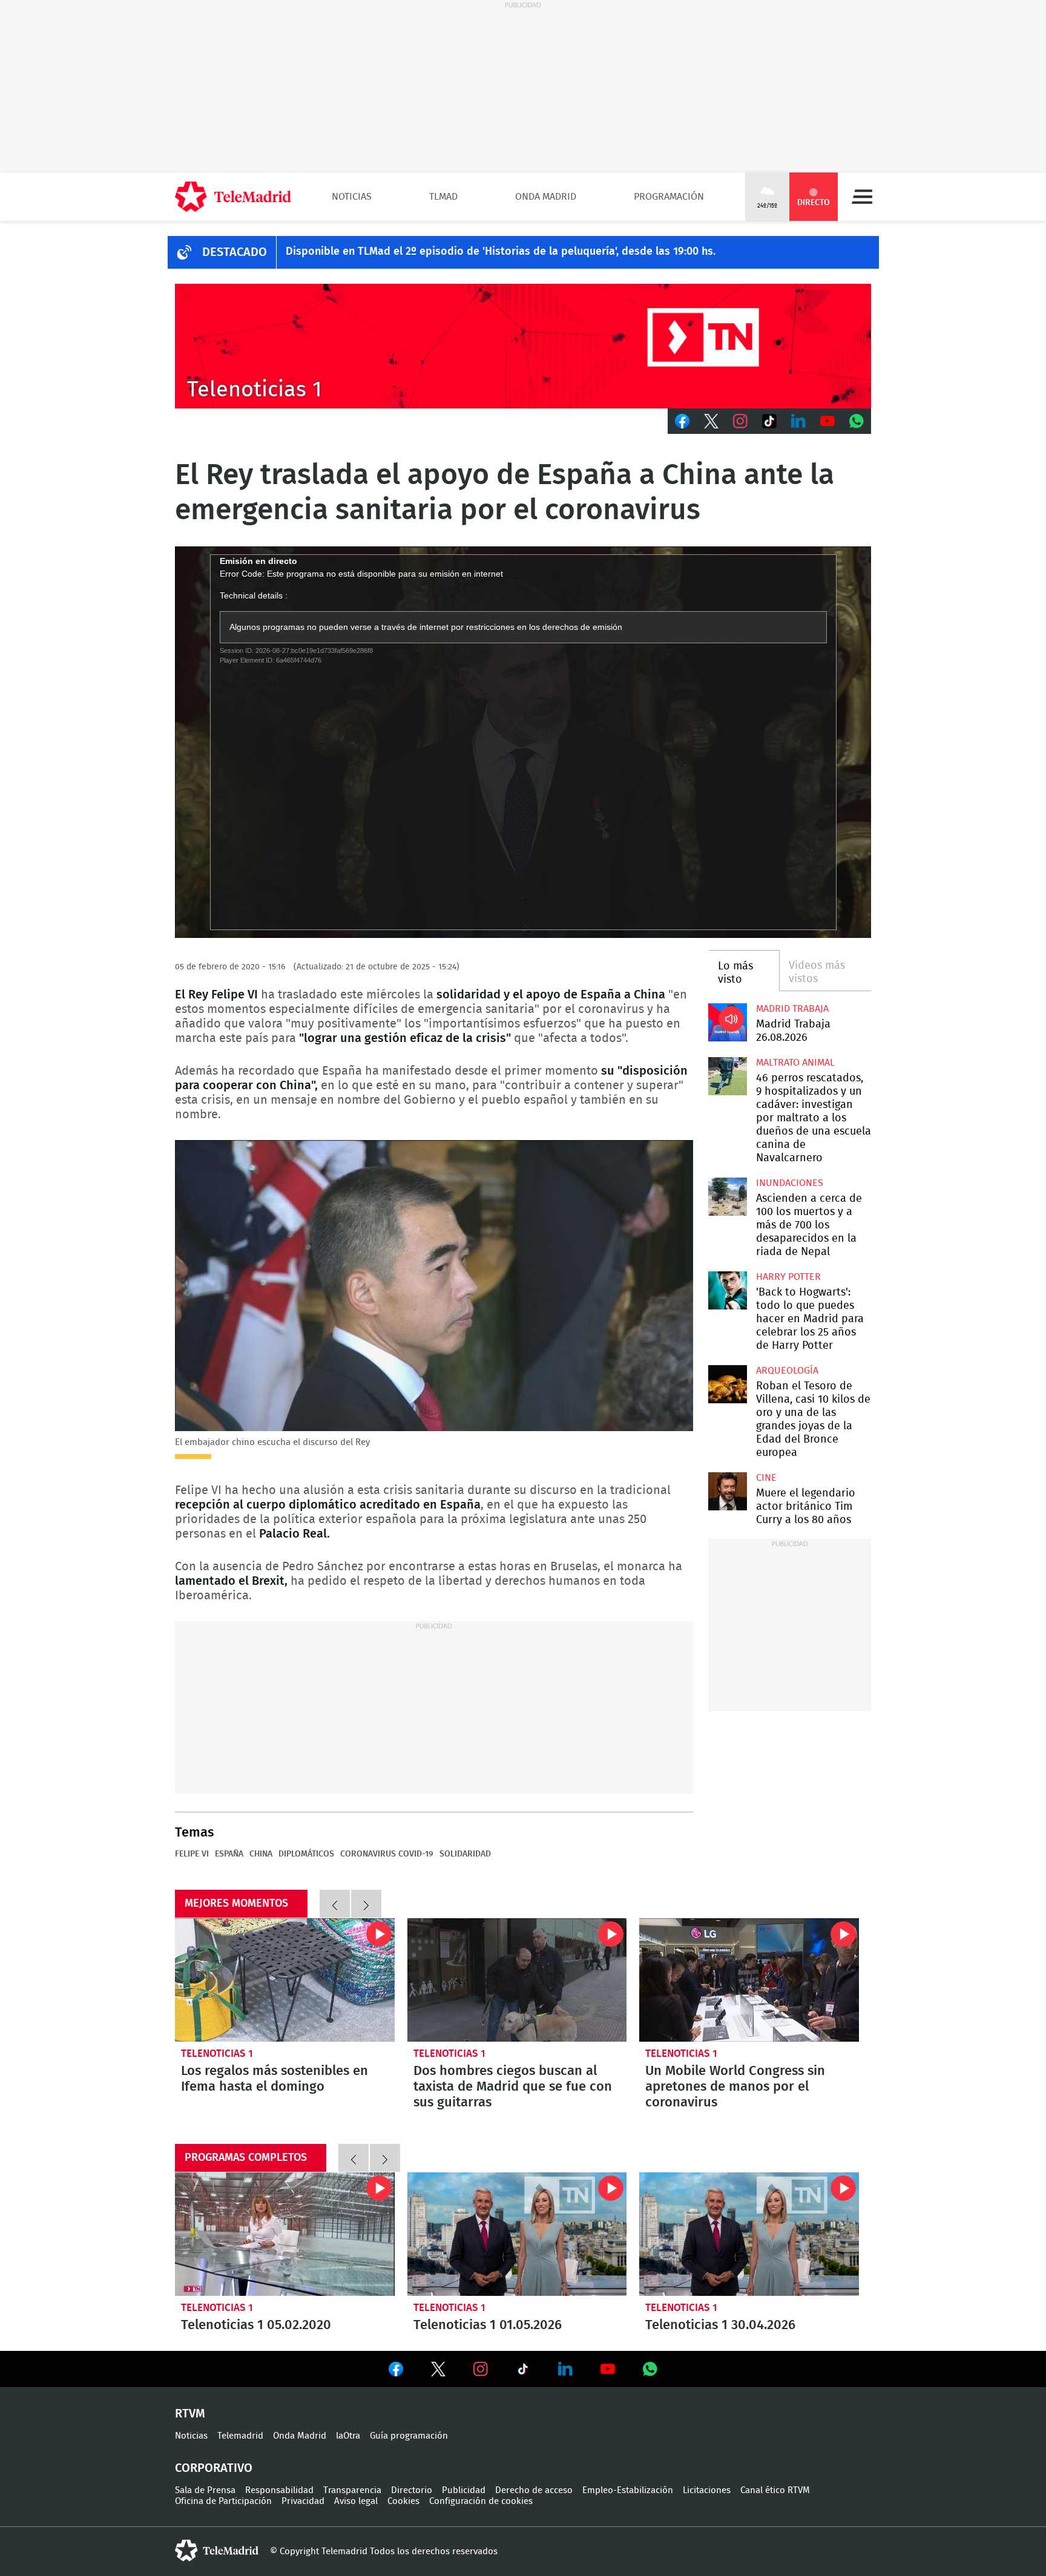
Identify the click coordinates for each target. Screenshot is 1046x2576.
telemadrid (217, 2551)
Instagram (740, 421)
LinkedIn (798, 421)
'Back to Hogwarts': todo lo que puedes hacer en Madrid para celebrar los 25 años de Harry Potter (727, 1290)
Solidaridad (465, 1854)
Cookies (403, 2501)
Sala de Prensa (205, 2490)
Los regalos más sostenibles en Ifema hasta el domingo (285, 1980)
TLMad (443, 197)
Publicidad (464, 2490)
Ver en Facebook (396, 2371)
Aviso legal (356, 2501)
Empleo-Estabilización (628, 2490)
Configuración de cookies (481, 2501)
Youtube (827, 421)
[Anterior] (335, 1904)
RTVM (190, 2414)
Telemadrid (240, 2436)
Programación (669, 197)
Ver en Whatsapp (650, 2369)
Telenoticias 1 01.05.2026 (517, 2234)
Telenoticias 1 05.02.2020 (285, 2234)
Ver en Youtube (608, 2369)
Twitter (711, 421)
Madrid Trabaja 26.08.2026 (727, 1022)
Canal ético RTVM (775, 2490)
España (229, 1854)
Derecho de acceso (534, 2490)
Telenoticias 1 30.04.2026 (749, 2234)
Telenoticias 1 (217, 2053)
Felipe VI (192, 1854)
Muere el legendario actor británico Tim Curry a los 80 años (727, 1491)
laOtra (348, 2436)
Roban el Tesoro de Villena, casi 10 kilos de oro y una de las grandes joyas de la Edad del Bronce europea (727, 1384)
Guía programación (409, 2436)
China (261, 1854)
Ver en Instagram (481, 2369)
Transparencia (352, 2490)
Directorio (412, 2490)
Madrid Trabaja (792, 1009)
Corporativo (214, 2468)
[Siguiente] (366, 1904)
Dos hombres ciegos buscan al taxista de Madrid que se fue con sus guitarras (517, 1980)
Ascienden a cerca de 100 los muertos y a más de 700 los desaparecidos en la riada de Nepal (727, 1197)
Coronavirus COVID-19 (387, 1854)
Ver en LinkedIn (565, 2369)
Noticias (352, 197)
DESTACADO (235, 252)
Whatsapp (857, 421)
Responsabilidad (279, 2490)
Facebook (682, 421)
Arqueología (787, 1371)
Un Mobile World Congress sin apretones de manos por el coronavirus (749, 1980)
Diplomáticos (306, 1854)
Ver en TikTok (523, 2371)
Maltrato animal (795, 1063)
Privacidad (303, 2501)
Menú (862, 197)
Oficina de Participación (223, 2501)
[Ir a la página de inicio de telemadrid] (233, 197)
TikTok (769, 421)
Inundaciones (790, 1183)
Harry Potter (788, 1277)
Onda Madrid (546, 197)
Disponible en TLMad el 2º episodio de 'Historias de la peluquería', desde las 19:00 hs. (501, 252)
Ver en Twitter (438, 2371)
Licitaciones (707, 2490)
